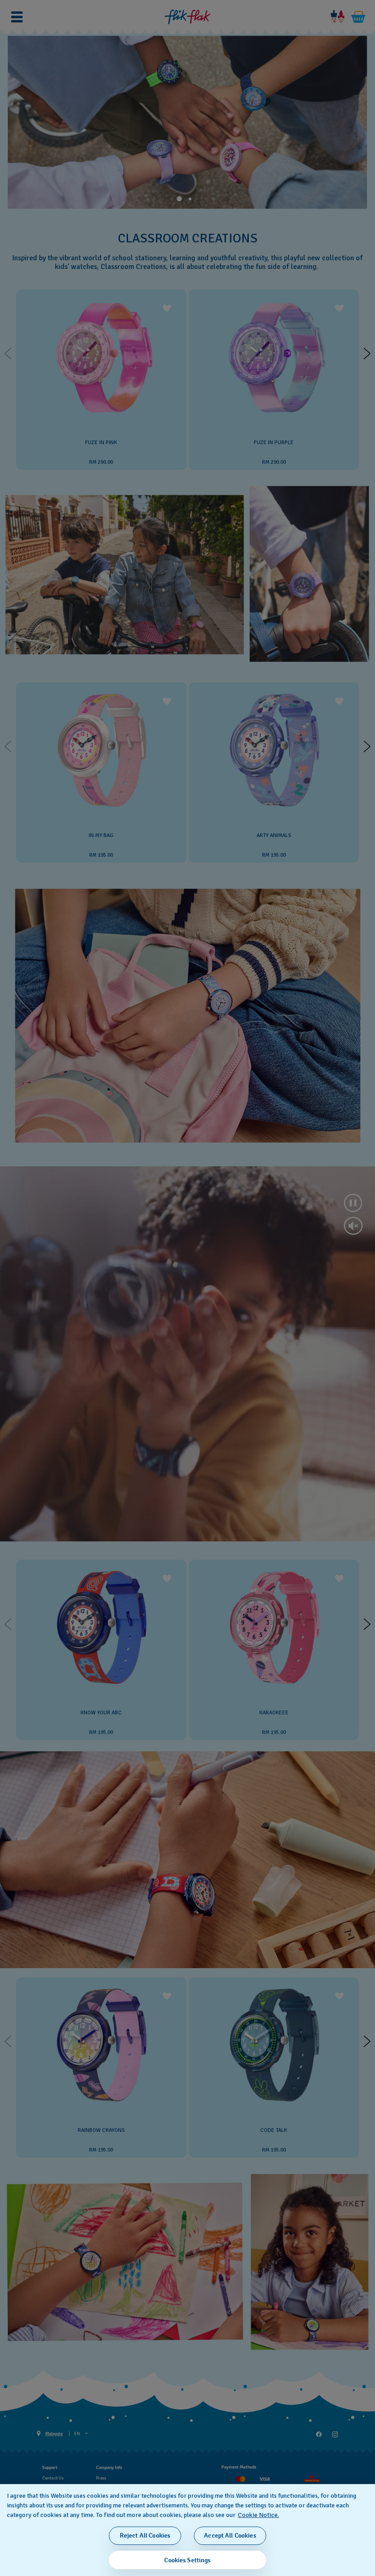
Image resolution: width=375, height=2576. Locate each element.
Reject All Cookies (145, 2536)
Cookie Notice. (258, 2515)
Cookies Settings (187, 2560)
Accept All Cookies (230, 2536)
